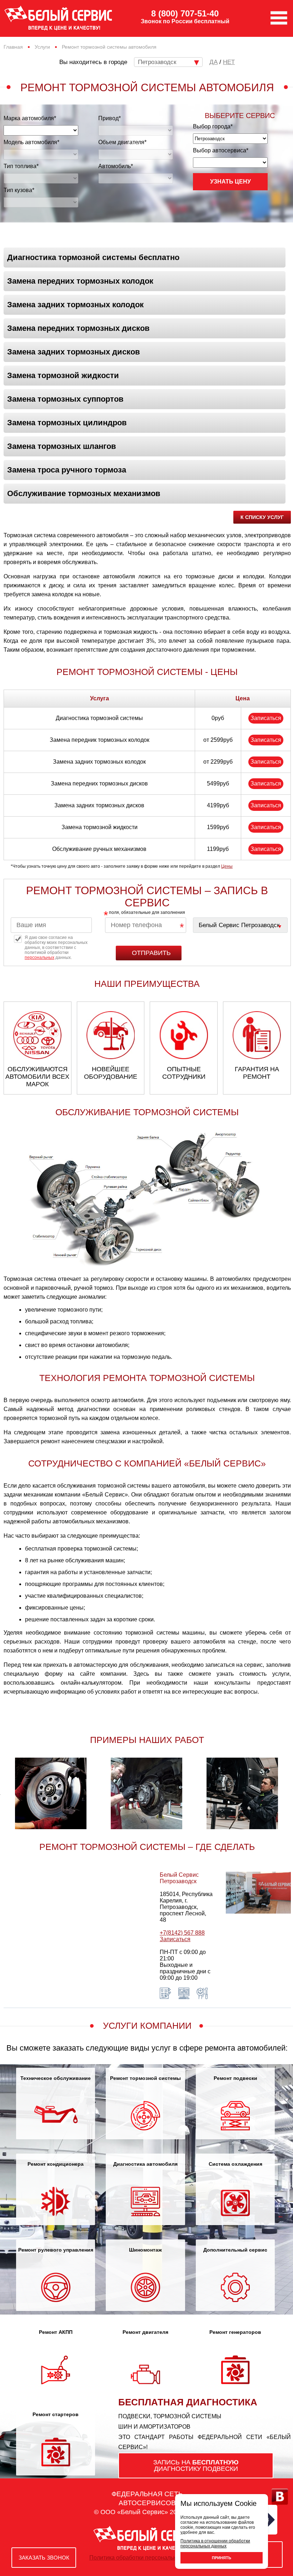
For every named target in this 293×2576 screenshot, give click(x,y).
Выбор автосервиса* (221, 150)
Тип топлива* (21, 166)
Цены (227, 866)
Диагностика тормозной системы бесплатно (93, 257)
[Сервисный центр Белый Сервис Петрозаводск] (240, 925)
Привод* (110, 118)
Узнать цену (230, 182)
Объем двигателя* (122, 142)
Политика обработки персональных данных (147, 2558)
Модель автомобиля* (31, 142)
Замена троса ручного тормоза (67, 470)
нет (229, 62)
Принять (222, 2558)
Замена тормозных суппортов (65, 399)
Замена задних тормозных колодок (75, 305)
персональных (39, 958)
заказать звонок (44, 2558)
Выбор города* (213, 126)
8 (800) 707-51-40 (185, 14)
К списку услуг (262, 517)
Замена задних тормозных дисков (74, 352)
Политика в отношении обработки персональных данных (215, 2543)
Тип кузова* (19, 190)
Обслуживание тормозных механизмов (84, 493)
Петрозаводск (157, 62)
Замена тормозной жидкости (63, 375)
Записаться (266, 718)
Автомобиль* (116, 166)
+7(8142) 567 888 (182, 1933)
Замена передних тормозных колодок (80, 281)
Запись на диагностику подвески (196, 2465)
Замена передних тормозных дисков (78, 328)
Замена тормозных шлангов (62, 446)
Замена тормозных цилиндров (67, 423)
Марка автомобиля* (30, 118)
